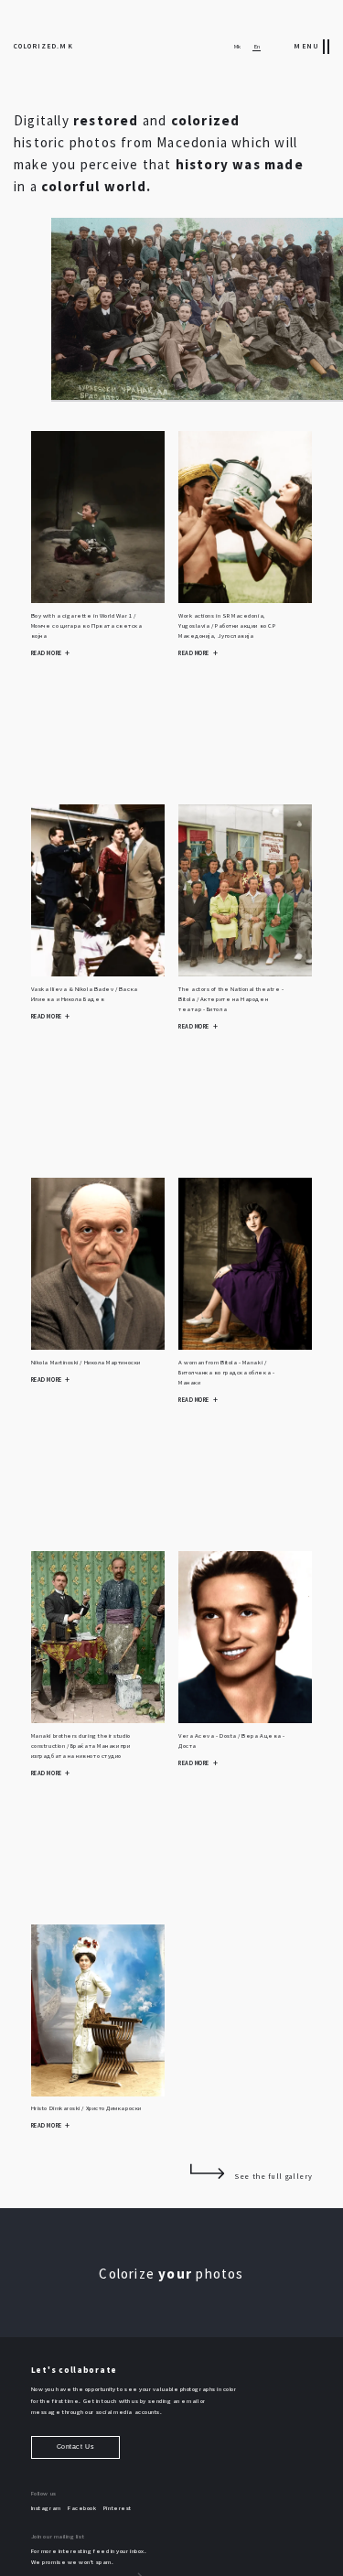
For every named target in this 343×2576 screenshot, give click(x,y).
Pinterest (118, 2508)
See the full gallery (273, 2176)
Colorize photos (171, 2274)
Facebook (82, 2508)
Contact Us (75, 2447)
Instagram (46, 2508)
